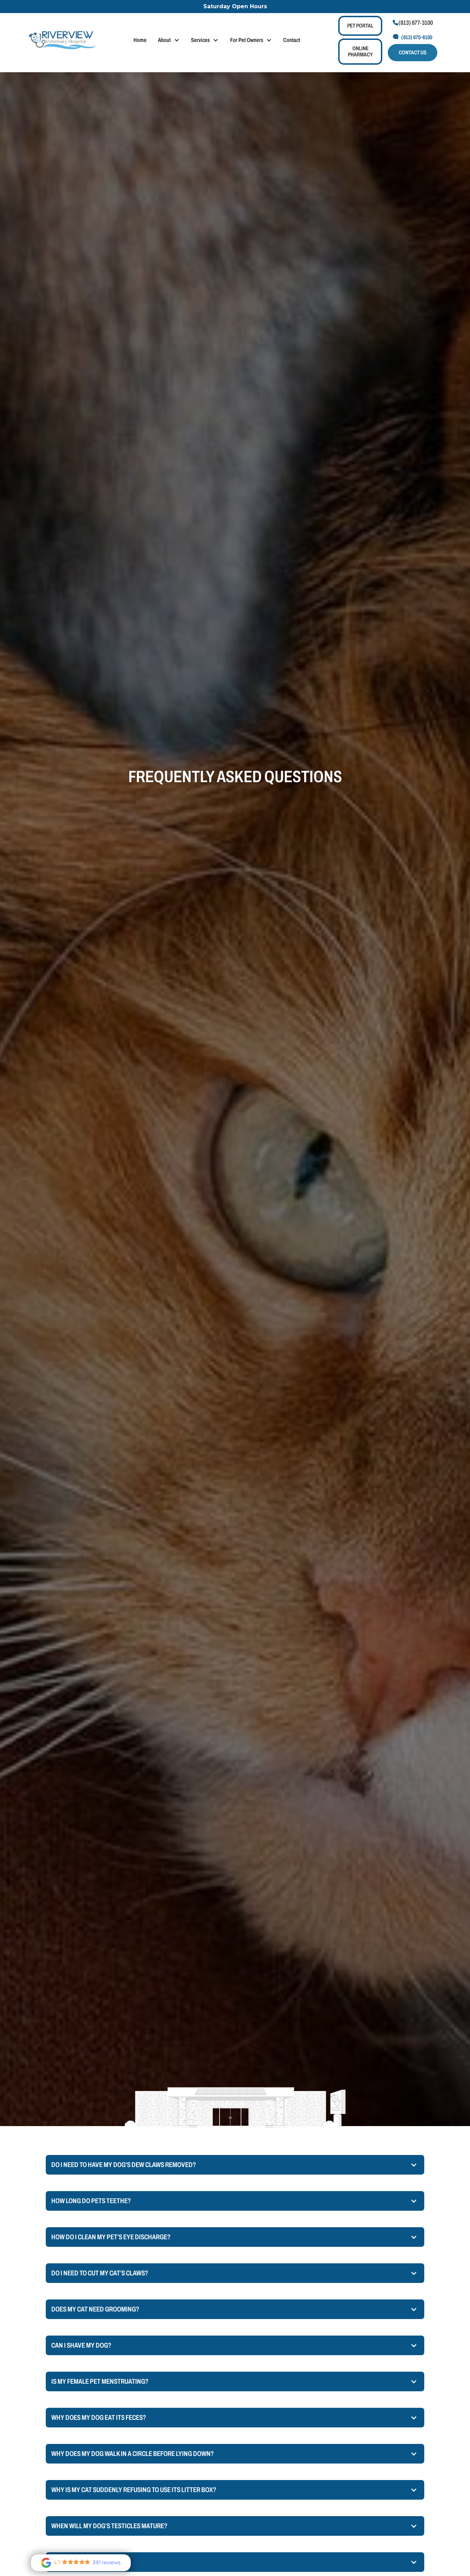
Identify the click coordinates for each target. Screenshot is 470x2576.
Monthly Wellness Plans (265, 70)
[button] (169, 40)
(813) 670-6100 (417, 37)
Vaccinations (324, 70)
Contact (292, 40)
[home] (62, 40)
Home (140, 40)
